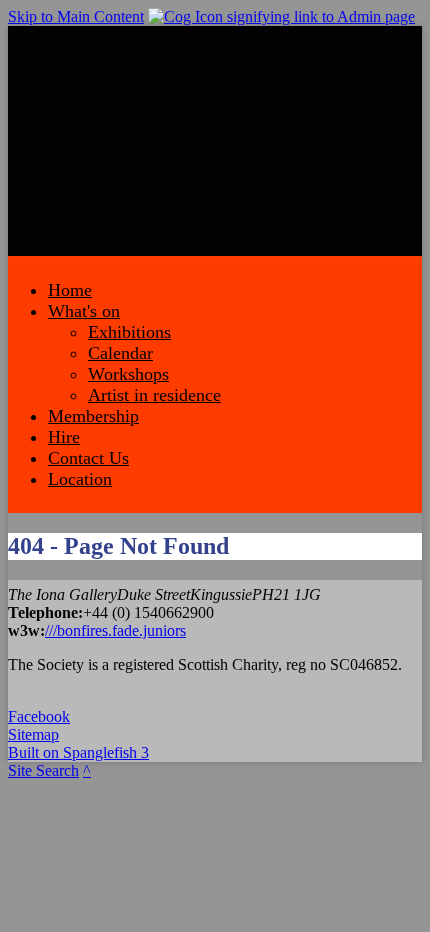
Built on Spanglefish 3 (78, 752)
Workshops (128, 374)
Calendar (120, 353)
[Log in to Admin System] (281, 16)
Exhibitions (129, 332)
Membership (93, 416)
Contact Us (88, 458)
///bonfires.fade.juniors (115, 630)
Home (70, 290)
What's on (84, 311)
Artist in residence (154, 395)
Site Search (43, 770)
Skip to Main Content (76, 16)
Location (80, 479)
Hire (64, 437)
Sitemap (33, 734)
